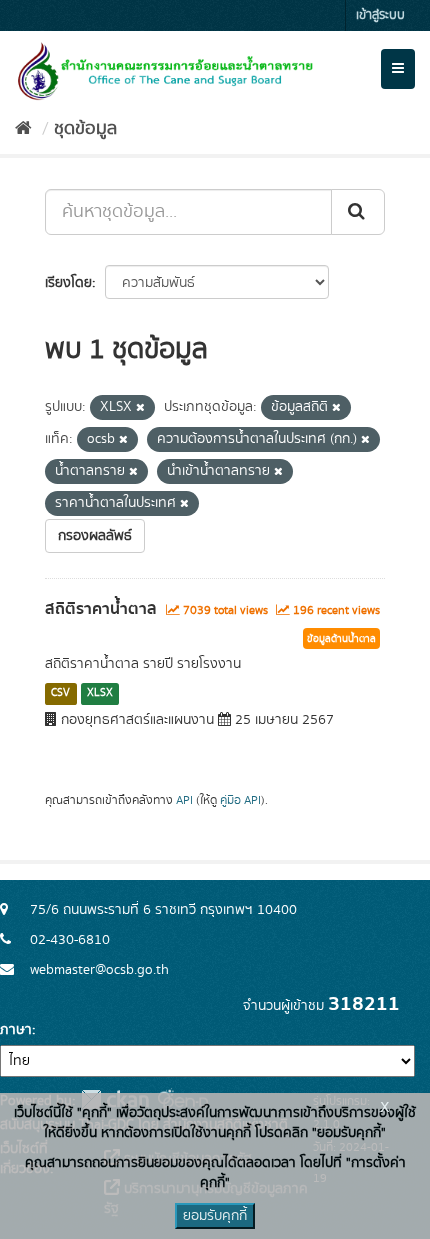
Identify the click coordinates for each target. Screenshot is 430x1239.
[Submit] (358, 212)
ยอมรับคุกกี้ (215, 1216)
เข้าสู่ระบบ (380, 15)
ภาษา (16, 1030)
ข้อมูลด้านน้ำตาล (341, 639)
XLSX (100, 693)
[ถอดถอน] (140, 408)
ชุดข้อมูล (85, 129)
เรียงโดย (68, 283)
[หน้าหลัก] (23, 129)
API (184, 800)
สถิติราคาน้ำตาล (101, 609)
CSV (60, 693)
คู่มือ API (240, 800)
